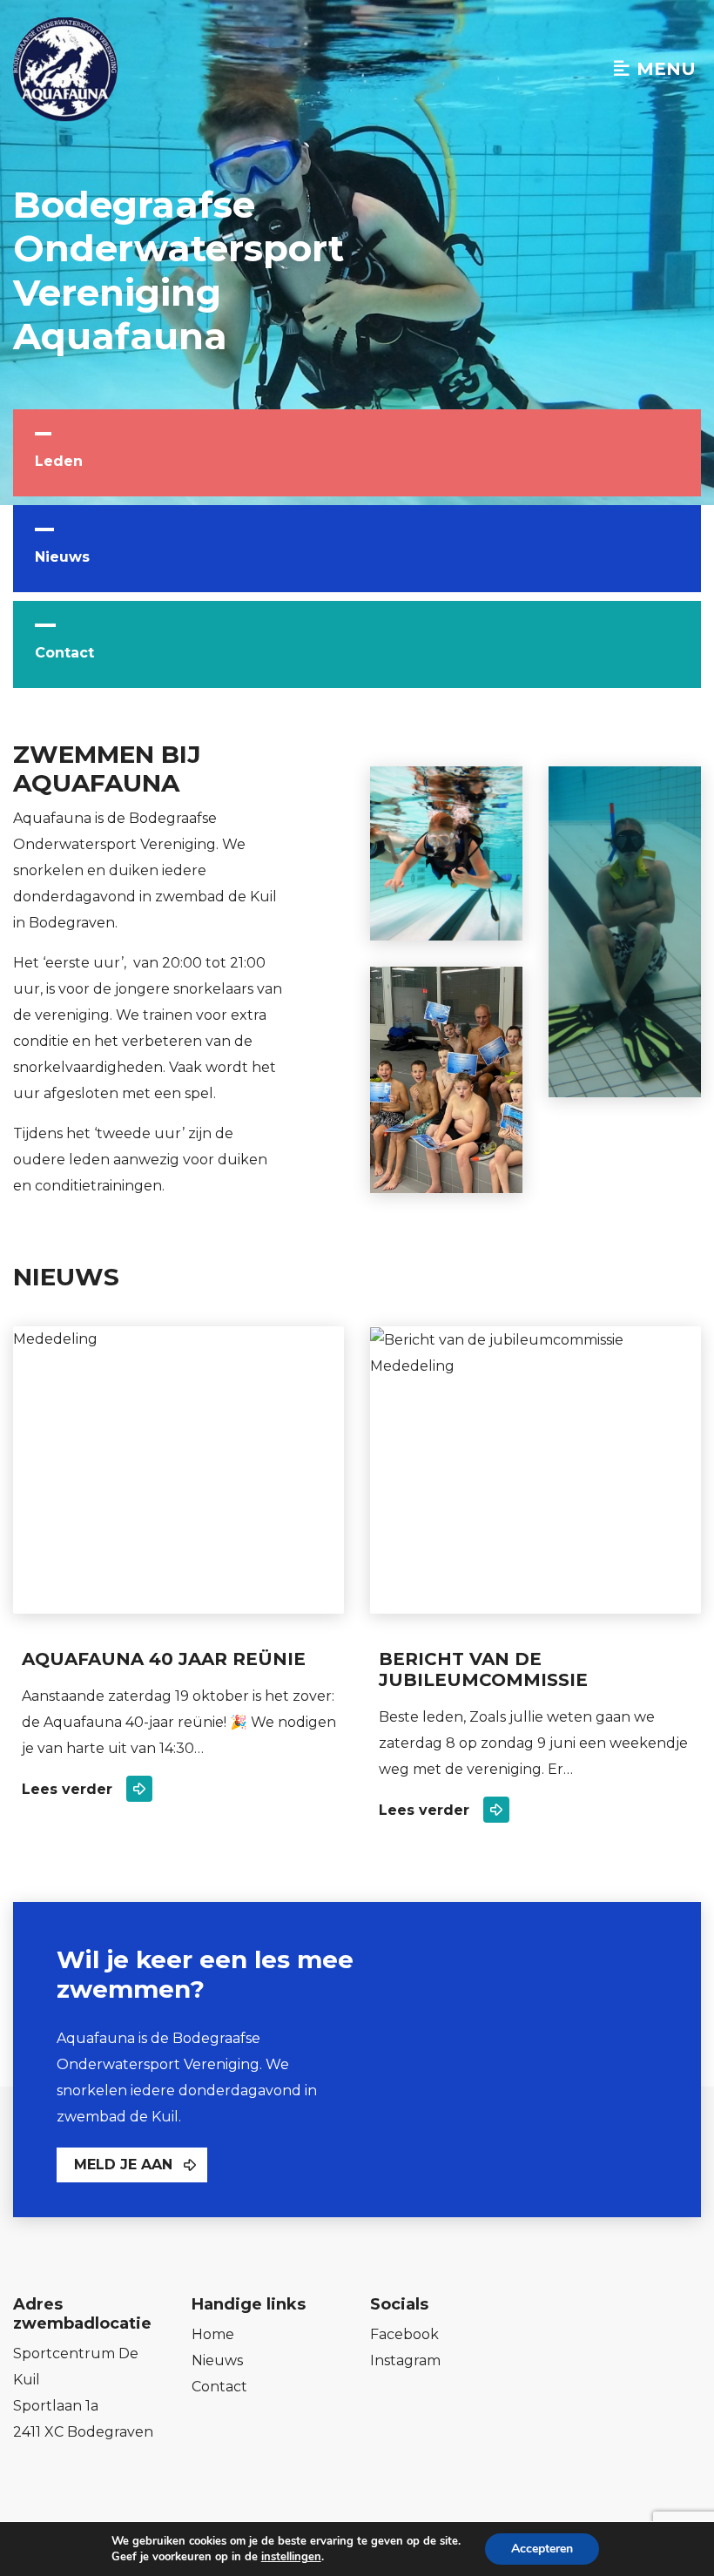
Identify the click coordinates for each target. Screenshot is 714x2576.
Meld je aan (123, 2165)
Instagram (405, 2360)
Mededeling (55, 1339)
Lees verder (67, 1789)
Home (213, 2334)
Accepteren (542, 2549)
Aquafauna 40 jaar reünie (164, 1659)
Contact (64, 653)
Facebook (404, 2334)
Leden (59, 461)
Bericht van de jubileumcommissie (483, 1669)
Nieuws (62, 557)
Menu (666, 69)
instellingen (291, 2557)
